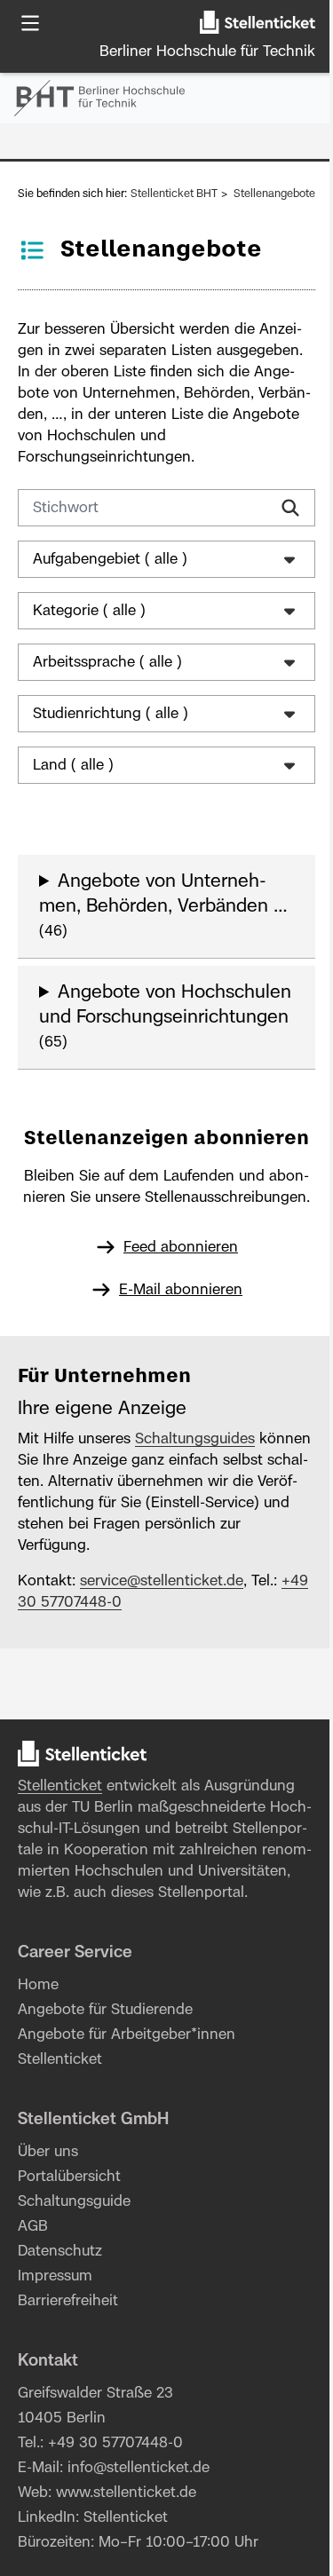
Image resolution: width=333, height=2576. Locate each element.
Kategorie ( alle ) (89, 632)
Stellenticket (60, 1853)
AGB (33, 2294)
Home (38, 2052)
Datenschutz (60, 2319)
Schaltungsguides (195, 1506)
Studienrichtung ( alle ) (111, 735)
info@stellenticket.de (139, 2535)
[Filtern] (290, 508)
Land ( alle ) (73, 786)
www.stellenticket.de (126, 2560)
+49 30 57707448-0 (85, 1670)
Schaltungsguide (74, 2269)
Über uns (48, 2219)
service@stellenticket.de (162, 1648)
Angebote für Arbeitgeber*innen (127, 2102)
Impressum (55, 2343)
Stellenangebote (274, 194)
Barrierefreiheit (68, 2368)
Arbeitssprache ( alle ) (107, 684)
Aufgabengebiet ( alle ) (110, 581)
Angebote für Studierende (105, 2077)
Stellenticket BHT (174, 194)
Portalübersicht (69, 2244)
